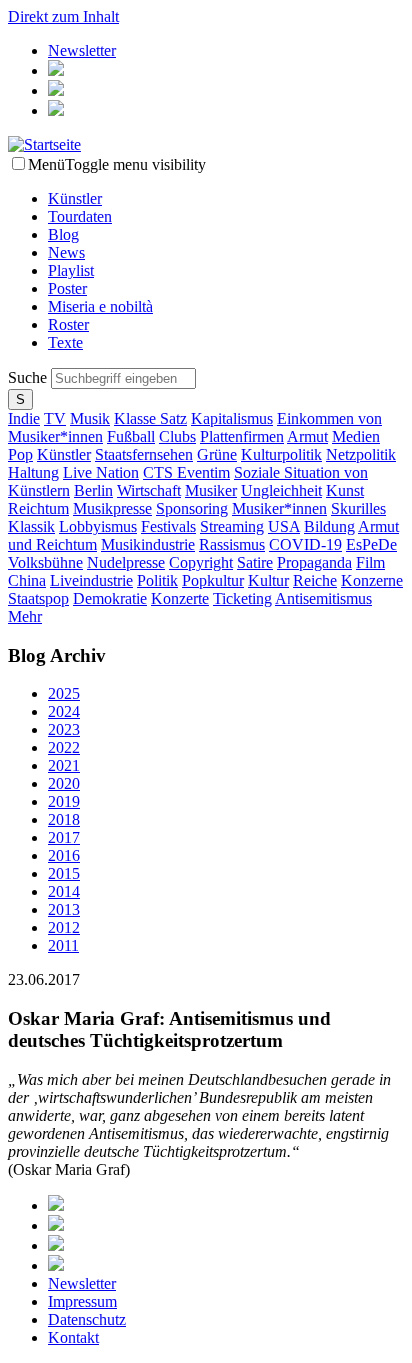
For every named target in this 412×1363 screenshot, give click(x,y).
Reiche (315, 580)
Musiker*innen (279, 508)
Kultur (268, 580)
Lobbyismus (98, 526)
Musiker (211, 490)
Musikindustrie (148, 544)
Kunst (345, 490)
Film (370, 562)
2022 (64, 747)
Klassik (31, 526)
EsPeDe (371, 544)
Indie (24, 418)
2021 (64, 765)
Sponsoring (192, 508)
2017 (64, 837)
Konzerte (180, 598)
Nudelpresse (126, 562)
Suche (29, 377)
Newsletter (82, 50)
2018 (64, 819)
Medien (356, 436)
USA (284, 526)
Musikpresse (112, 508)
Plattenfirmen (242, 436)
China (27, 580)
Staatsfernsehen (144, 454)
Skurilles (358, 508)
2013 (64, 909)
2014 (64, 891)
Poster (67, 288)
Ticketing (242, 598)
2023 (64, 729)
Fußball (131, 436)
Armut (307, 436)
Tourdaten (80, 216)
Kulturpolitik (281, 454)
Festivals (168, 526)
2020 (64, 783)
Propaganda (314, 562)
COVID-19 (305, 544)
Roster (68, 324)
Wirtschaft (149, 490)
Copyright (201, 562)
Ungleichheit (281, 490)
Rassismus (232, 544)
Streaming (232, 526)
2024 (64, 711)
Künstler (75, 198)
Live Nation (101, 472)
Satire (255, 562)
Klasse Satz (150, 418)
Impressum (82, 1301)
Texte (65, 342)
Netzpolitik (361, 454)
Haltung (33, 472)
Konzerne (372, 580)
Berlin (93, 490)
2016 (64, 855)
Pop (20, 454)
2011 (63, 945)
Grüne (217, 454)
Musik (90, 418)
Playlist (71, 270)
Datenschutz (87, 1319)
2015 (64, 873)
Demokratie (110, 598)
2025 (64, 693)
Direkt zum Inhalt (63, 16)
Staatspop (38, 598)
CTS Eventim (186, 472)
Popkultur (213, 580)
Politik (157, 580)
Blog (63, 234)
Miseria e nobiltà (100, 306)
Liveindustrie (91, 580)
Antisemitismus (323, 598)
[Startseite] (44, 144)
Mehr (25, 616)
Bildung (329, 526)
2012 (64, 927)
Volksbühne (45, 562)
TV (55, 418)
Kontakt (73, 1337)
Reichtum (38, 508)
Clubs (177, 436)
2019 (64, 801)
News (66, 252)
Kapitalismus (232, 418)
